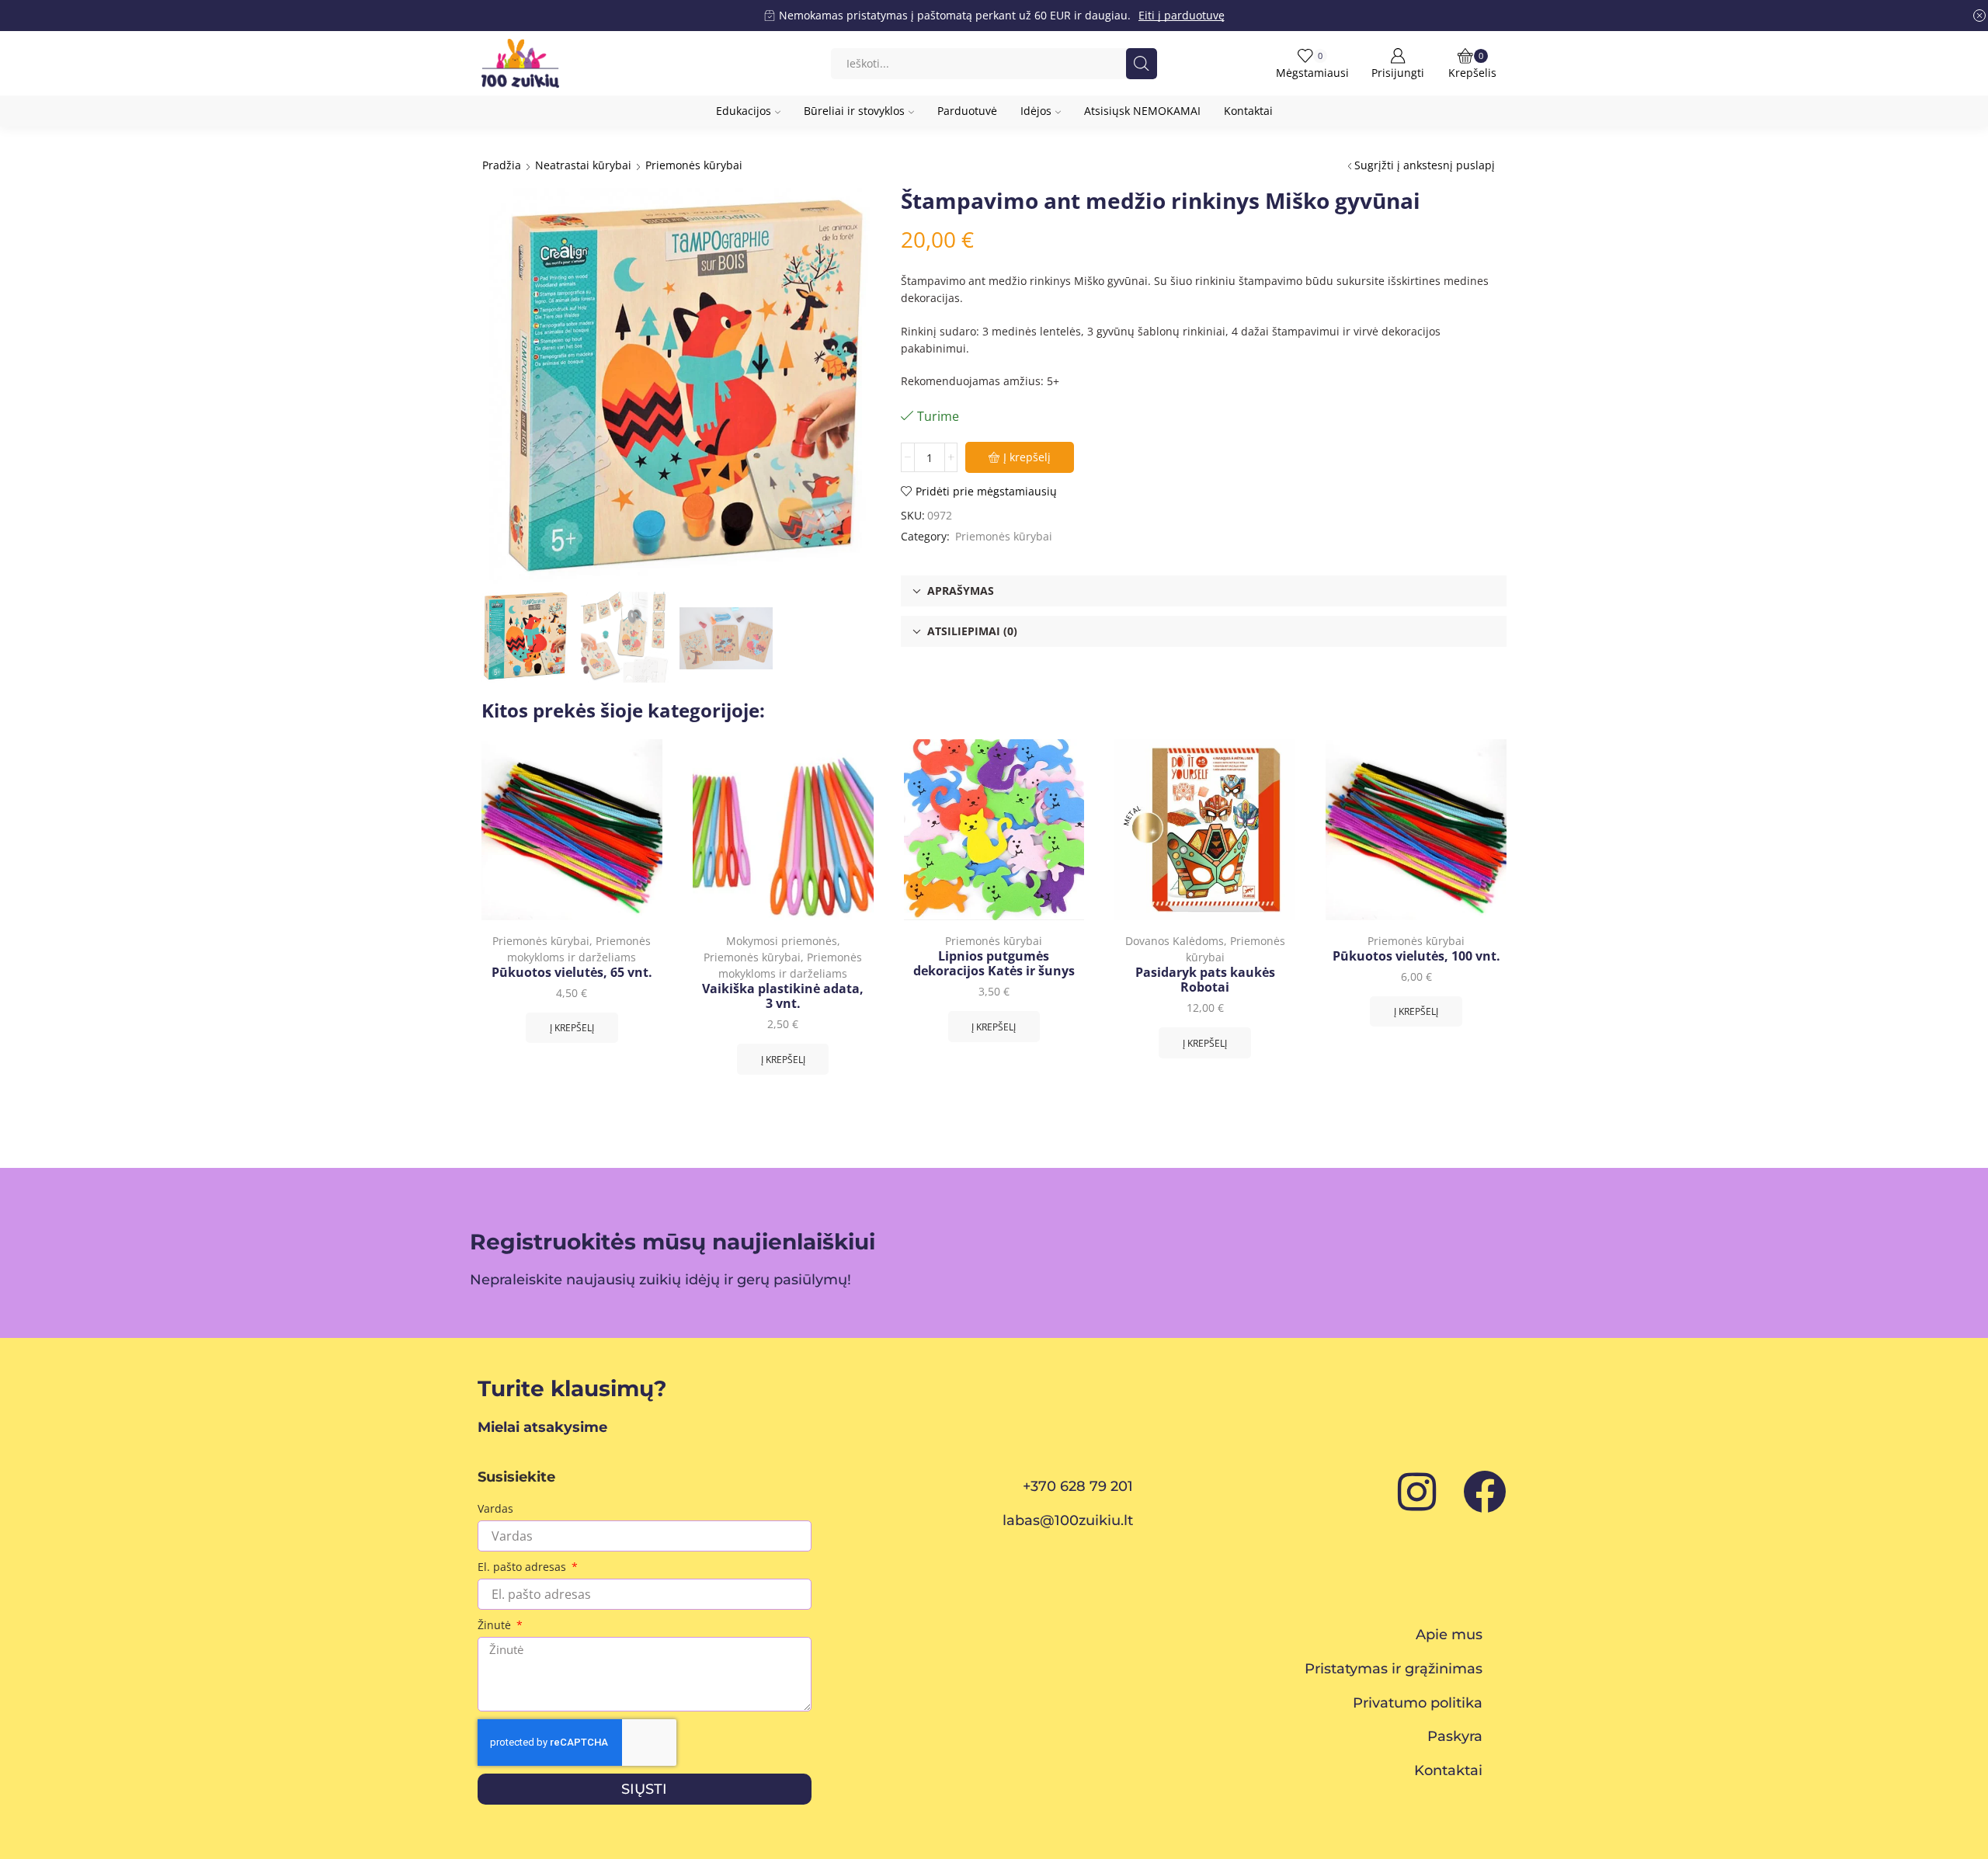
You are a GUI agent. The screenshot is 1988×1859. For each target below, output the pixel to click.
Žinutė (496, 1625)
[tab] (1204, 591)
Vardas (495, 1508)
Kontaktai (1248, 111)
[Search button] (1142, 64)
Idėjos (1036, 111)
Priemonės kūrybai (694, 165)
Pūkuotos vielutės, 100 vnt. (1416, 956)
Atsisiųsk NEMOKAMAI (1142, 111)
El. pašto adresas (523, 1567)
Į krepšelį (1027, 457)
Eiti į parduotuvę (1182, 15)
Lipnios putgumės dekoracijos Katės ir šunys (994, 964)
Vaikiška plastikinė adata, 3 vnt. (783, 996)
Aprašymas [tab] (961, 591)
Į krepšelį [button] (572, 1027)
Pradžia (502, 165)
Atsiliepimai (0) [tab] (972, 631)
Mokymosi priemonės (782, 941)
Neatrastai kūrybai (583, 165)
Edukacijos (744, 111)
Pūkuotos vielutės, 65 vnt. (572, 973)
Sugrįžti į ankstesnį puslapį (1425, 165)
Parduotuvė (967, 111)
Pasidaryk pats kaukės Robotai (1205, 980)
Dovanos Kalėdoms (1175, 941)
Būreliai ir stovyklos (854, 111)
